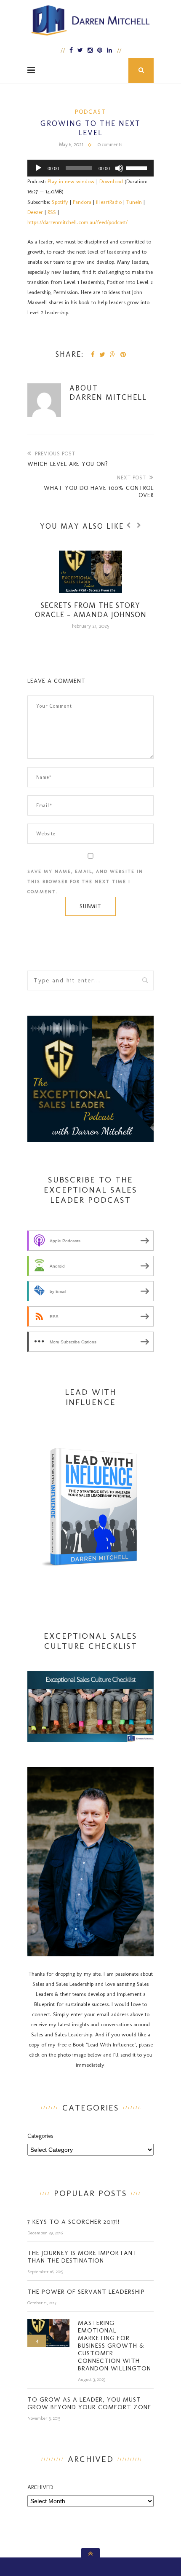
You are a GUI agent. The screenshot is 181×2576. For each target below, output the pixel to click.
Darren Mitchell (108, 397)
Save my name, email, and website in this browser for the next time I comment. (85, 881)
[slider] (138, 167)
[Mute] (119, 168)
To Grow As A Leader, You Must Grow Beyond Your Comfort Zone (89, 2403)
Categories (40, 2136)
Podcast (90, 112)
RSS (52, 212)
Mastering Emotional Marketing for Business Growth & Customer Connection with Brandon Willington (114, 2346)
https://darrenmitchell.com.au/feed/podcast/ (77, 222)
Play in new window (71, 181)
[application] (90, 168)
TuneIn (134, 202)
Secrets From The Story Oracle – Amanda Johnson (91, 610)
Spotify (60, 202)
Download (111, 181)
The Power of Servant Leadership (86, 2292)
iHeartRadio (109, 202)
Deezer (35, 212)
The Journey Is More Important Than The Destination (82, 2257)
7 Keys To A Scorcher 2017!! (73, 2222)
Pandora (82, 202)
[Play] (38, 168)
